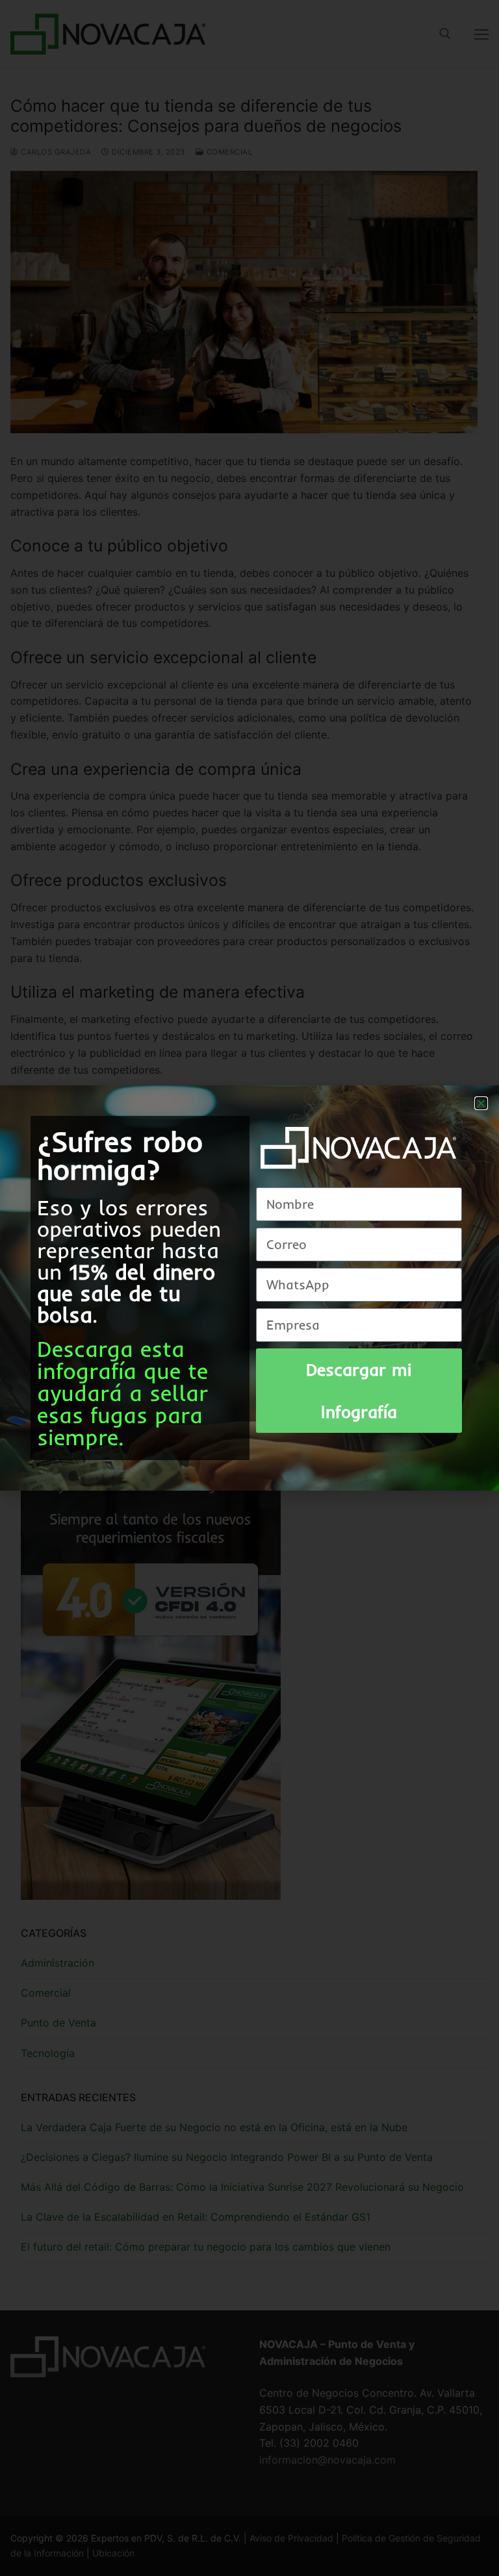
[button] (481, 1103)
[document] (249, 1288)
